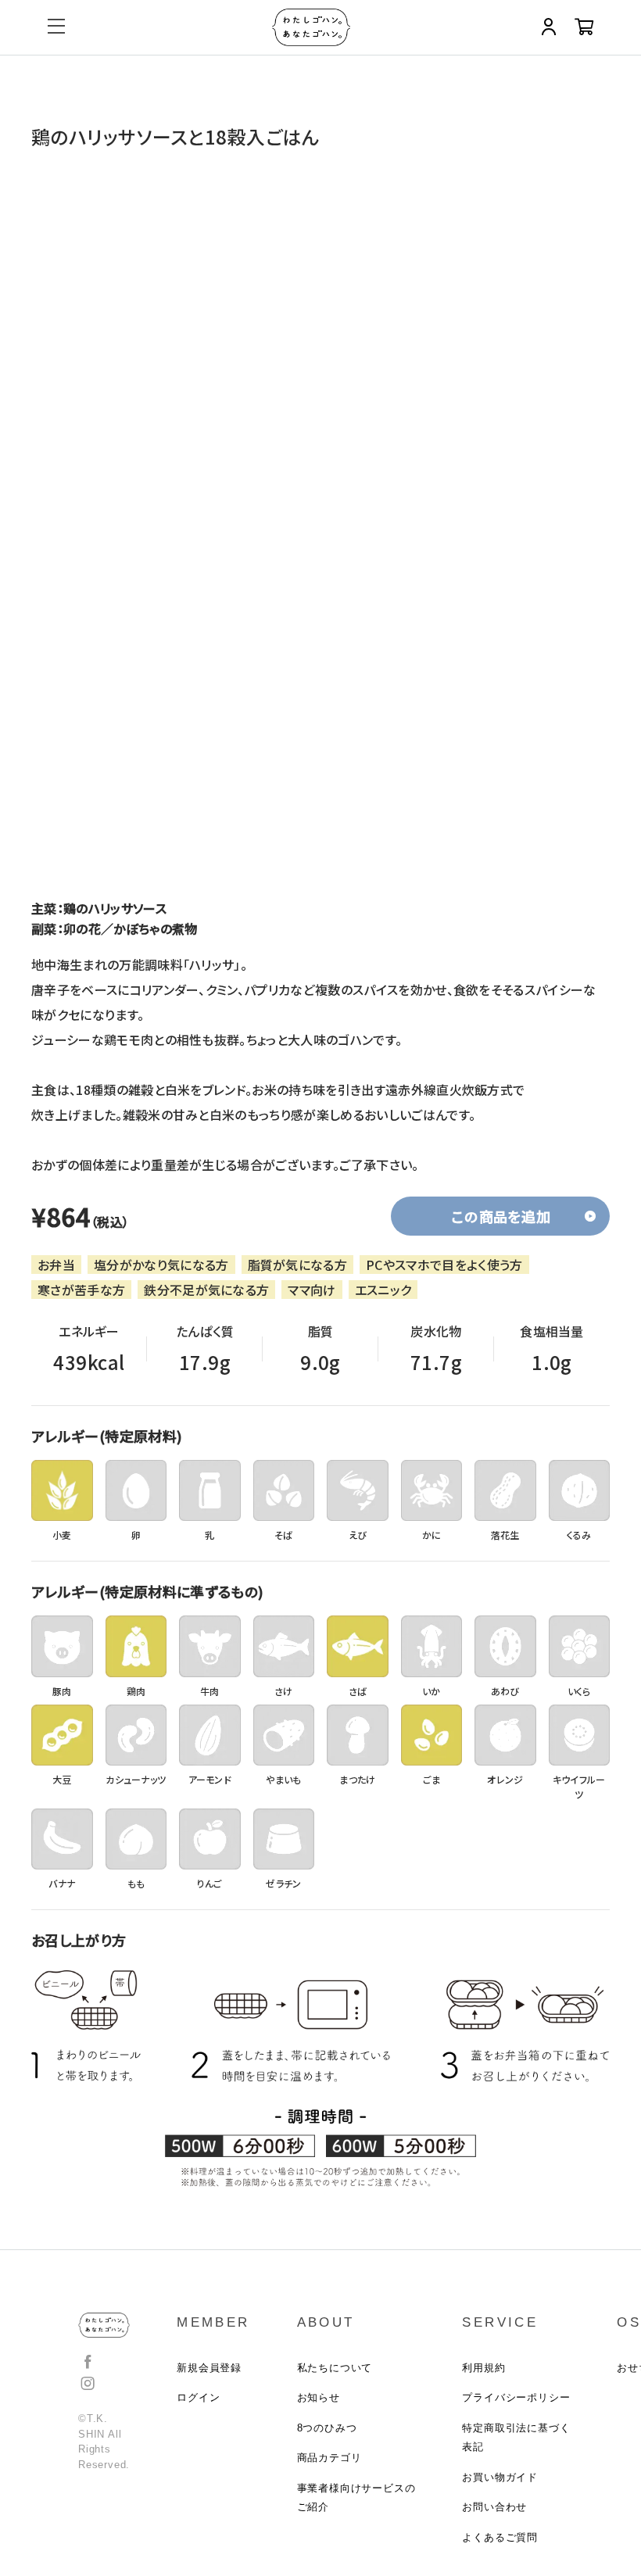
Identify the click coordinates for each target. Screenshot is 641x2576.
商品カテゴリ (329, 2458)
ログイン (198, 2397)
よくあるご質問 (500, 2537)
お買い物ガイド (500, 2477)
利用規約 (483, 2368)
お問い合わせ (494, 2507)
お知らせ (319, 2397)
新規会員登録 (209, 2368)
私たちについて (335, 2368)
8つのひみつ (327, 2428)
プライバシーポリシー (516, 2397)
